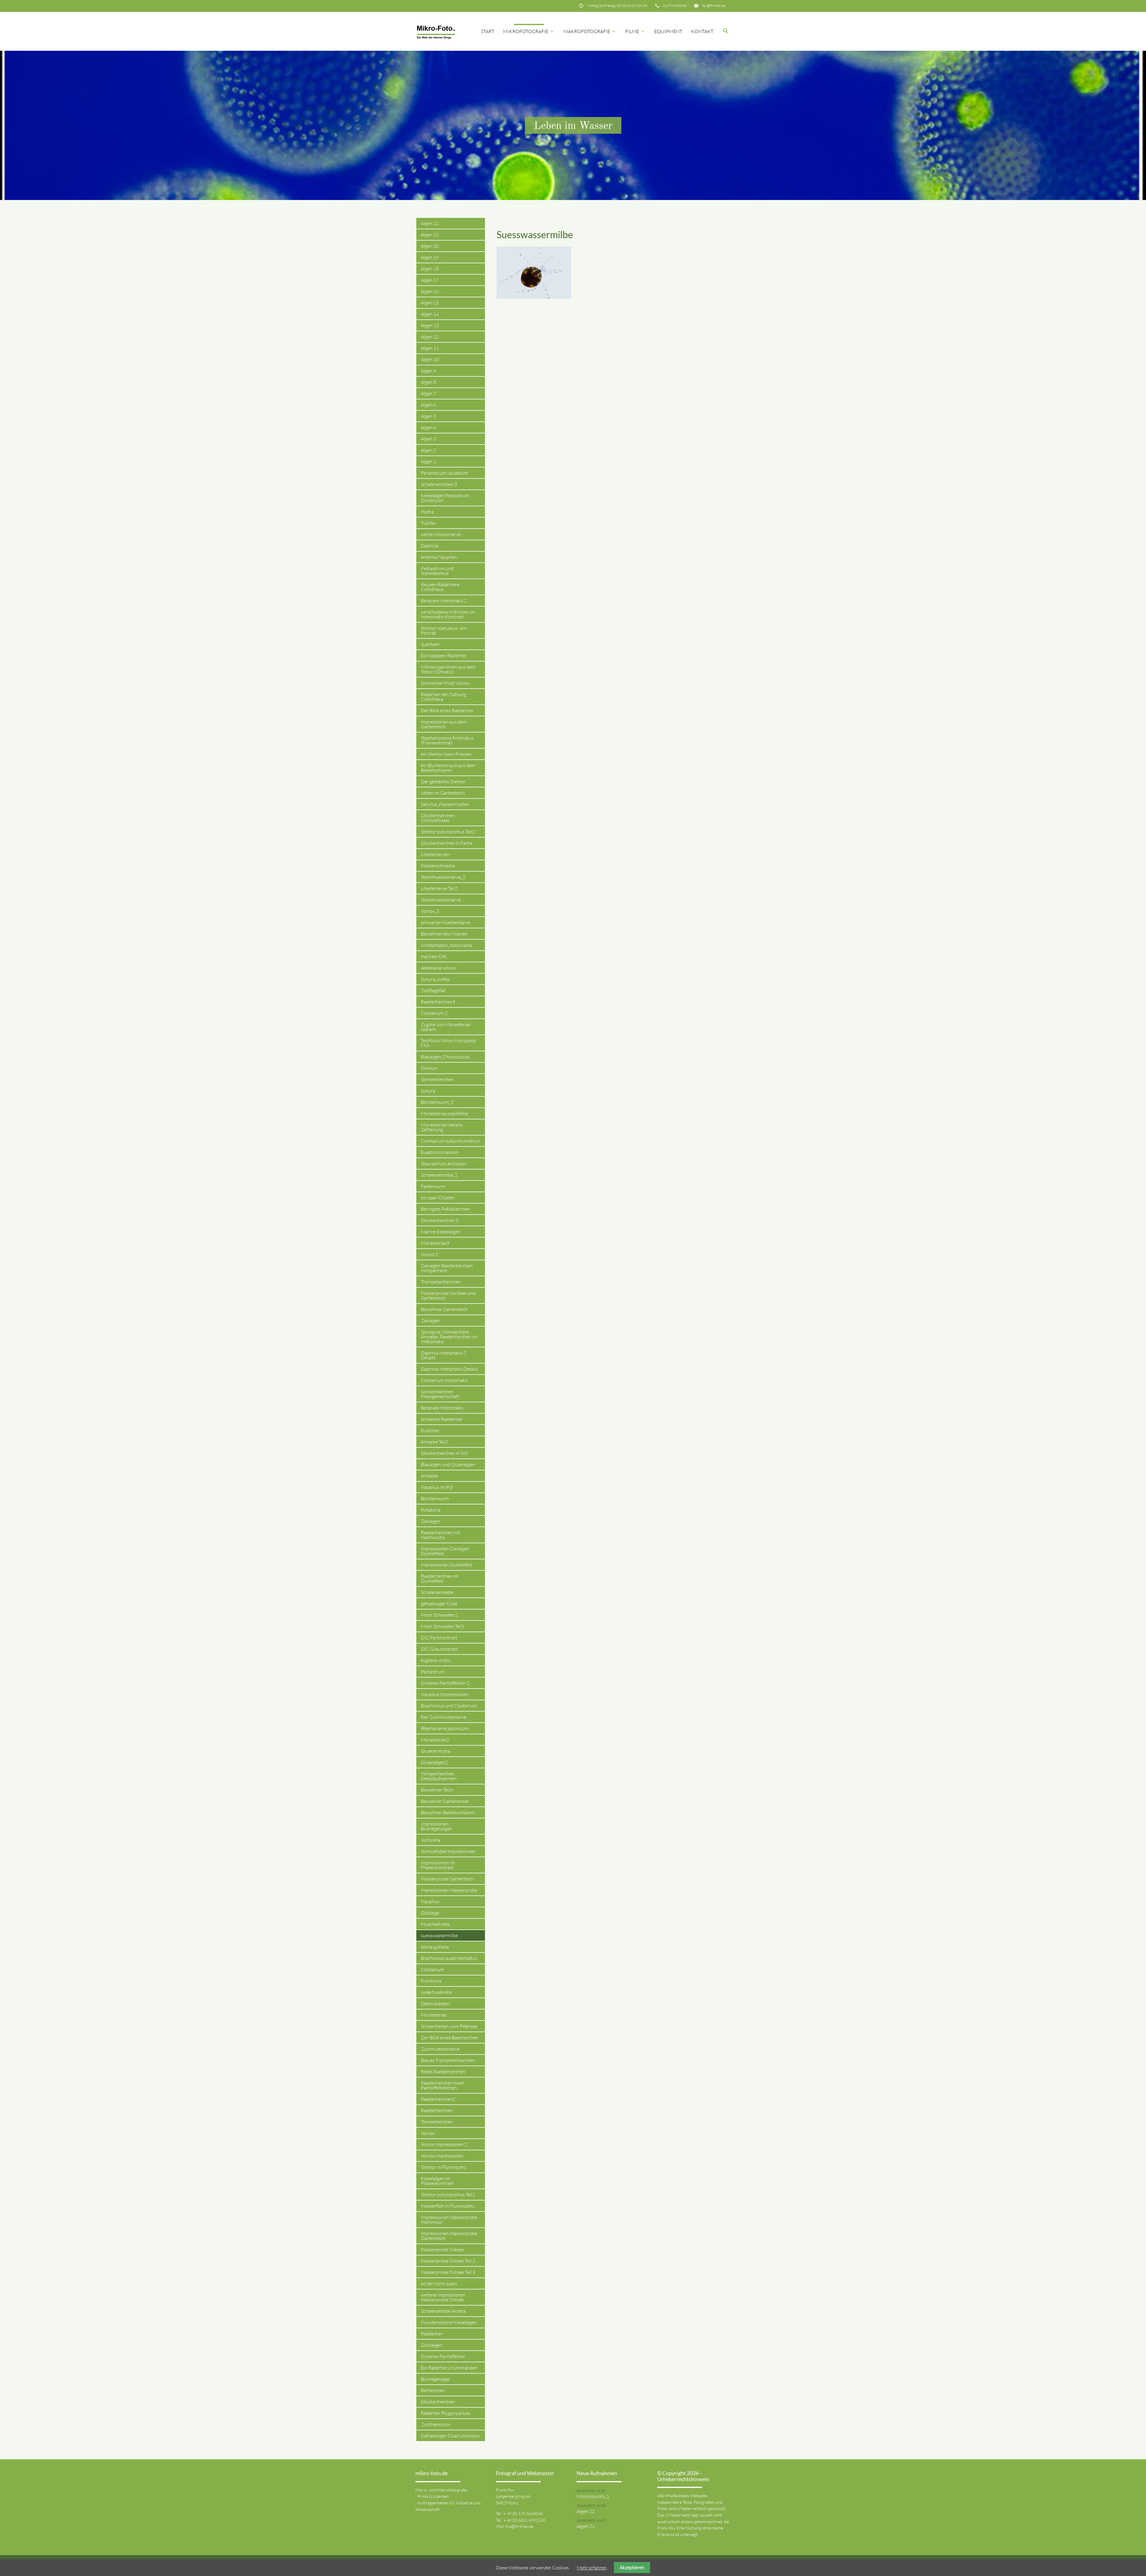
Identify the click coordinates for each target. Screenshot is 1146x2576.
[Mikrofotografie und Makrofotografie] (436, 31)
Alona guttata (435, 1947)
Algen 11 (430, 348)
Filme (635, 31)
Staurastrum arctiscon (443, 1164)
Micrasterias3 (435, 1243)
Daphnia (430, 546)
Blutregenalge (435, 2379)
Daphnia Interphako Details (449, 1369)
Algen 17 (430, 280)
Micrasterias (434, 2015)
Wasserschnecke (438, 866)
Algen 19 (430, 257)
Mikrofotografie (529, 31)
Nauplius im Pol (437, 1487)
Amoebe (429, 1476)
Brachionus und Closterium (449, 1706)
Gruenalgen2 (434, 1762)
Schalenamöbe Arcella (443, 2311)
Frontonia (431, 1981)
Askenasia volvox (438, 968)
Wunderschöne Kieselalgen (449, 2322)
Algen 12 (430, 337)
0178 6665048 (675, 6)
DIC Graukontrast (439, 1649)
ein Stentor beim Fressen (446, 754)
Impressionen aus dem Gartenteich (444, 724)
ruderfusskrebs (436, 1992)
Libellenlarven (435, 854)
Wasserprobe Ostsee (442, 2249)
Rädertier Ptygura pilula (445, 2413)
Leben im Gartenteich (443, 793)
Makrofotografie (590, 31)
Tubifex (428, 523)
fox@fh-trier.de (714, 6)
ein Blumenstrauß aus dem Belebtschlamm (448, 768)
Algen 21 (430, 235)
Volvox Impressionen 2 (444, 2144)
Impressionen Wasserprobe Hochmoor (449, 2220)
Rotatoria (431, 1510)
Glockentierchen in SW (444, 1453)
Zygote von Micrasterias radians (446, 1027)
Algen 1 (428, 461)
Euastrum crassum (440, 1152)
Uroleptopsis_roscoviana (446, 945)
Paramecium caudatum (444, 473)
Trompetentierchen (441, 1282)
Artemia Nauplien (439, 557)
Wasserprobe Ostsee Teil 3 (448, 2272)
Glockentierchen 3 (440, 1220)
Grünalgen (432, 2345)
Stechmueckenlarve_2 (443, 877)
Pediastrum (433, 1672)
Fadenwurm (433, 1186)
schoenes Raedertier (442, 1419)
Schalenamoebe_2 (439, 1175)
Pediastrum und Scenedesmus (437, 571)
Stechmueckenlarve (441, 900)
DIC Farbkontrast (439, 1638)
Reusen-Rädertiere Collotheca (440, 587)
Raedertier (432, 2334)
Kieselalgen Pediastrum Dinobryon (445, 498)
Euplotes (430, 1430)
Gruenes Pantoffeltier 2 (445, 1683)
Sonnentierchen (437, 1079)
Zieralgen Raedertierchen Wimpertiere (447, 1268)
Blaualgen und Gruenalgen (448, 1464)
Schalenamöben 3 (439, 484)
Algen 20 (430, 246)
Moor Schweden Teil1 (443, 1626)
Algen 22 (430, 223)
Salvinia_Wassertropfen (445, 804)
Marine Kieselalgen (440, 1232)
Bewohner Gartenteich (444, 1309)
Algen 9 (428, 371)
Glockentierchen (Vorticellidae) (438, 818)
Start (487, 31)
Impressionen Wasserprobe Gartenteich (449, 2236)
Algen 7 (428, 393)
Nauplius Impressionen (445, 1694)
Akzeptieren (632, 2567)
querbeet (430, 644)
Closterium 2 (434, 1013)
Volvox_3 (430, 911)
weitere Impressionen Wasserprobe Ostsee (443, 2297)
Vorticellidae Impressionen (448, 1851)
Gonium (429, 1068)
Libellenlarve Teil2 (439, 888)
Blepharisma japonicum (445, 1728)
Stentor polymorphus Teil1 (448, 2195)
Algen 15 (430, 303)
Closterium (432, 1969)
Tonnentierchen (437, 2122)
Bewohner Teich (437, 1790)
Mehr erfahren (592, 2568)
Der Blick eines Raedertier (447, 710)
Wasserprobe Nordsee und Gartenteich (448, 1295)
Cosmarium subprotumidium (450, 1141)
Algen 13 (430, 325)
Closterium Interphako (444, 1380)
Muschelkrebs (435, 1924)
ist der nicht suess (439, 2283)
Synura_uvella (435, 979)
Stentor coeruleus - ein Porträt (444, 630)
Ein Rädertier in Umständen (449, 2368)
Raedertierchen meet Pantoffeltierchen (442, 2085)
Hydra (427, 512)
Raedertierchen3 (438, 1002)
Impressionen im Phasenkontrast (438, 1865)
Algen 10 (430, 359)
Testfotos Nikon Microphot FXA (449, 1043)
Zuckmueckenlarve (440, 2049)
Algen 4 (428, 427)
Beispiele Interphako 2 (444, 601)
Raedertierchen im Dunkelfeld (440, 1578)
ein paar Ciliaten (438, 1198)
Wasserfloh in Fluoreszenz (448, 2206)
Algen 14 (430, 314)
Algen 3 (428, 439)
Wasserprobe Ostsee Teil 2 (448, 2261)
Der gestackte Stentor (443, 781)
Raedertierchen (437, 2110)
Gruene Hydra (435, 1751)
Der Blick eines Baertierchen (450, 2038)
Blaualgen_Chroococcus (445, 1057)
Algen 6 (428, 405)
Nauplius (430, 1901)
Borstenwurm (435, 1498)
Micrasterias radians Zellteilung (442, 1127)
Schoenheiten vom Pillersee (449, 2026)
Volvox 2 (429, 1254)
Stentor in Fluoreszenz (444, 2167)
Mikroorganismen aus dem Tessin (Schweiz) (448, 669)
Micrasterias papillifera (444, 1113)
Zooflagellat (433, 990)
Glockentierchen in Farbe (447, 843)
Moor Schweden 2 (439, 1615)
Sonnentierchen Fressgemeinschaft (440, 1394)
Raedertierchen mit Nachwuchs (440, 1535)
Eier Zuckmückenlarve (443, 1717)
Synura (428, 1091)
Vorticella (430, 1840)
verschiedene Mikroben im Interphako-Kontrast (448, 614)
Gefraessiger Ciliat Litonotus (450, 2436)
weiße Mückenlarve (441, 534)
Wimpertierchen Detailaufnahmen (439, 1776)
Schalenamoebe (437, 1592)
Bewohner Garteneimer (445, 1801)
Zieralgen (430, 1321)
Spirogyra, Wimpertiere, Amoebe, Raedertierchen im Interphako (449, 1337)
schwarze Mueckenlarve (445, 922)
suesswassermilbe (439, 1935)
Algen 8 (428, 382)
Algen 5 (428, 416)
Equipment (668, 31)
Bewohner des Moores (444, 934)
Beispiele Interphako (442, 1408)
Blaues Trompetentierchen (448, 2060)
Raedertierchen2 (438, 2099)
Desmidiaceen (435, 2003)
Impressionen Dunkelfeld (447, 1565)
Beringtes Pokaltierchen (445, 1209)
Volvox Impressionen (442, 2156)
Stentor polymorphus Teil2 (448, 832)
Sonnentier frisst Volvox (445, 683)
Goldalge (430, 1913)
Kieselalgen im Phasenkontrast (437, 2181)
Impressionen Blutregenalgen (436, 1826)
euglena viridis (436, 1660)
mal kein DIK (434, 956)
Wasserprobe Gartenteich (447, 1879)
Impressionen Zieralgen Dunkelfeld (445, 1551)
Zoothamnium (436, 2424)
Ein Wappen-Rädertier (444, 655)
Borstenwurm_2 (437, 1102)
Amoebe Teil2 (435, 1442)
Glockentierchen (438, 2402)
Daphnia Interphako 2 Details (443, 1355)
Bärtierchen (433, 2390)
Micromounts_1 (593, 2496)
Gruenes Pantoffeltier (443, 2356)
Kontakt (702, 31)
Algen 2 (428, 450)
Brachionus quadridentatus (449, 1958)
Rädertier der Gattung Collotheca (443, 697)
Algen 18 (430, 269)
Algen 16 (430, 291)
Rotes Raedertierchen (443, 2072)
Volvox (428, 2133)
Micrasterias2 (435, 1740)
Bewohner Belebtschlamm (448, 1812)
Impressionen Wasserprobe (449, 1890)
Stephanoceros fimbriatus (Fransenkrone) (447, 740)
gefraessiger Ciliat (439, 1604)
